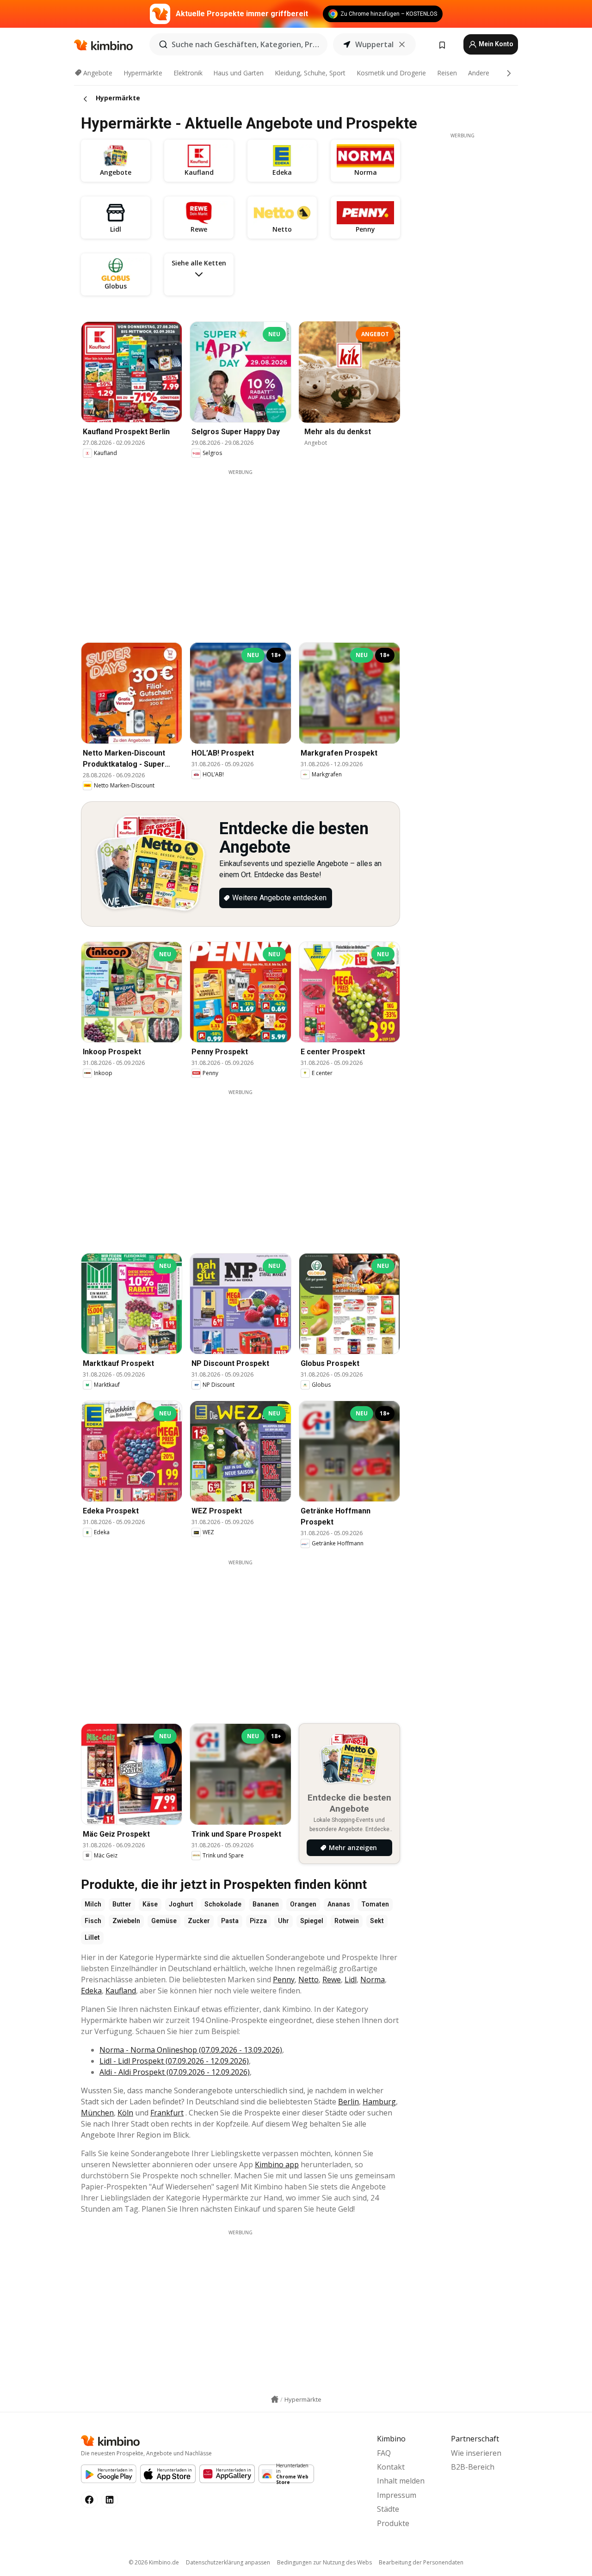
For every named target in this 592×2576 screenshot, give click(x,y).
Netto (308, 1980)
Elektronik (188, 73)
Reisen (447, 73)
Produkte (393, 2523)
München (97, 2113)
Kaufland (121, 1991)
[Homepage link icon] (275, 2399)
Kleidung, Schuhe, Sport (310, 73)
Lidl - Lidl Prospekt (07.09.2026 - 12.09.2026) (174, 2061)
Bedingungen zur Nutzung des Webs (324, 2562)
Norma (373, 1980)
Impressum (397, 2495)
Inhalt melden (401, 2481)
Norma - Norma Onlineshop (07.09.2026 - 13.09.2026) (191, 2050)
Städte (388, 2509)
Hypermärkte (143, 73)
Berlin (348, 2102)
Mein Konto (495, 44)
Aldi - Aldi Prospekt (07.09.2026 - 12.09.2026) (175, 2072)
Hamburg (379, 2102)
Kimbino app (277, 2164)
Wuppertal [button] (374, 44)
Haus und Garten (238, 73)
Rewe (332, 1980)
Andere (479, 73)
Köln (125, 2113)
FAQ (384, 2453)
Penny (284, 1980)
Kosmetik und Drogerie (391, 73)
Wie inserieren (476, 2453)
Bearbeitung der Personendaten (421, 2562)
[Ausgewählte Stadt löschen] (402, 44)
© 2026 (154, 2562)
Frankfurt (167, 2113)
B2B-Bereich (473, 2467)
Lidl (351, 1980)
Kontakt (391, 2467)
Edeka (91, 1991)
